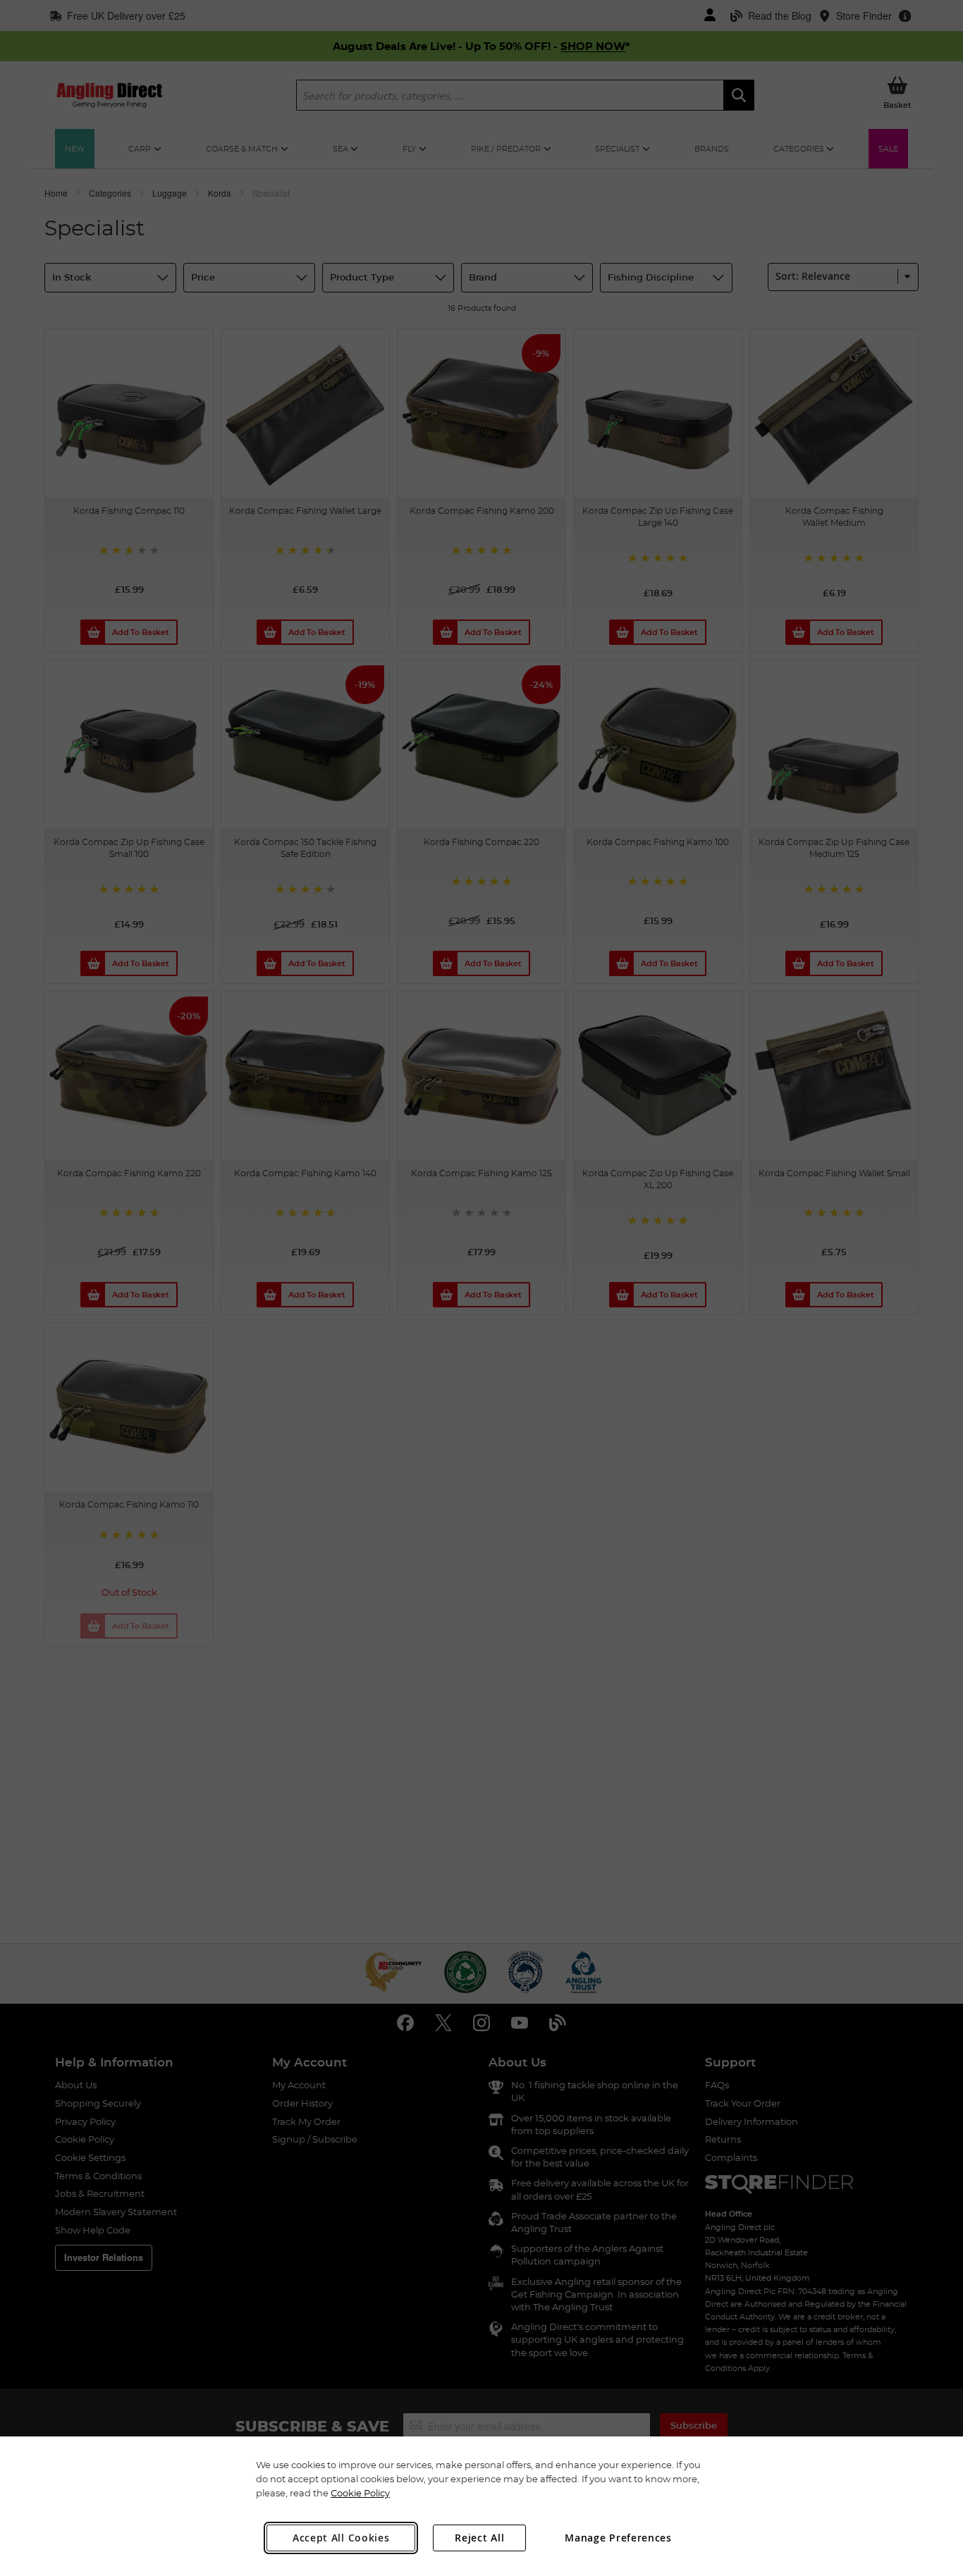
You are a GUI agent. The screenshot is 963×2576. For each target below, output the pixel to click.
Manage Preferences (618, 2538)
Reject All (479, 2538)
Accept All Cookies (341, 2538)
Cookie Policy (360, 2493)
